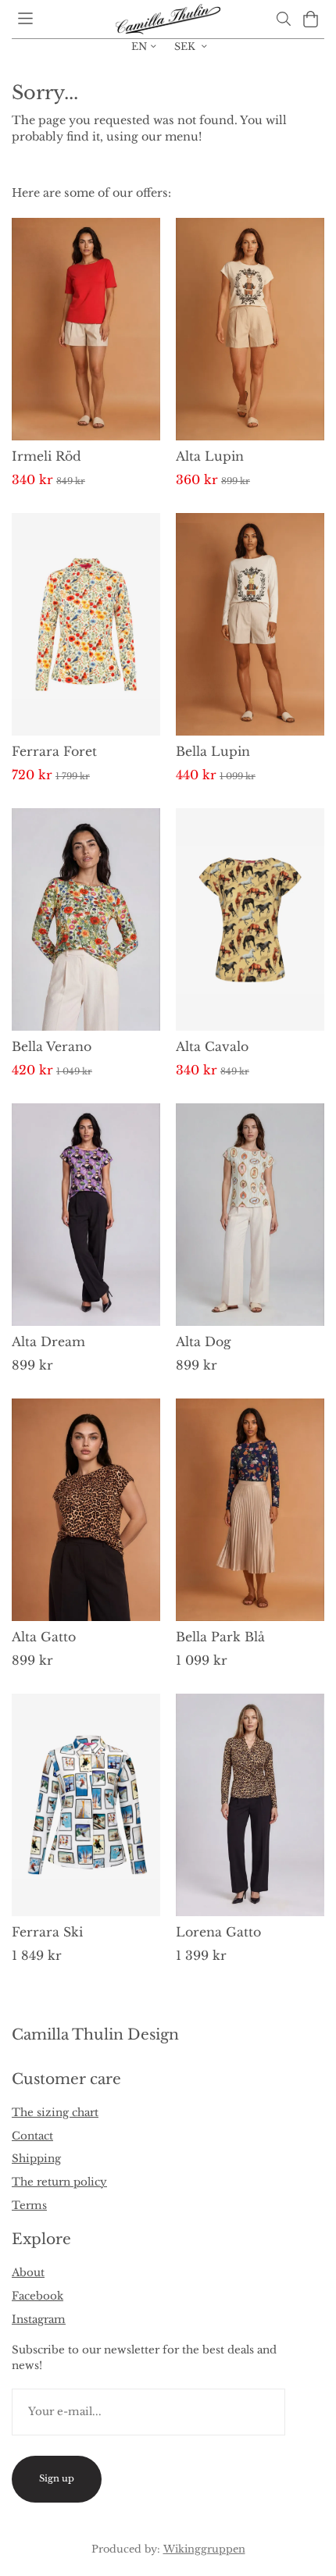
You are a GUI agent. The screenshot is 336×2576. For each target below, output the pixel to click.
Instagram (39, 2319)
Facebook (38, 2296)
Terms (29, 2205)
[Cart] (311, 19)
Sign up (57, 2478)
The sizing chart (55, 2113)
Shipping (36, 2159)
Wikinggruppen (204, 2549)
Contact (32, 2136)
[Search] (283, 19)
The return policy (59, 2182)
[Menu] (25, 18)
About (28, 2273)
